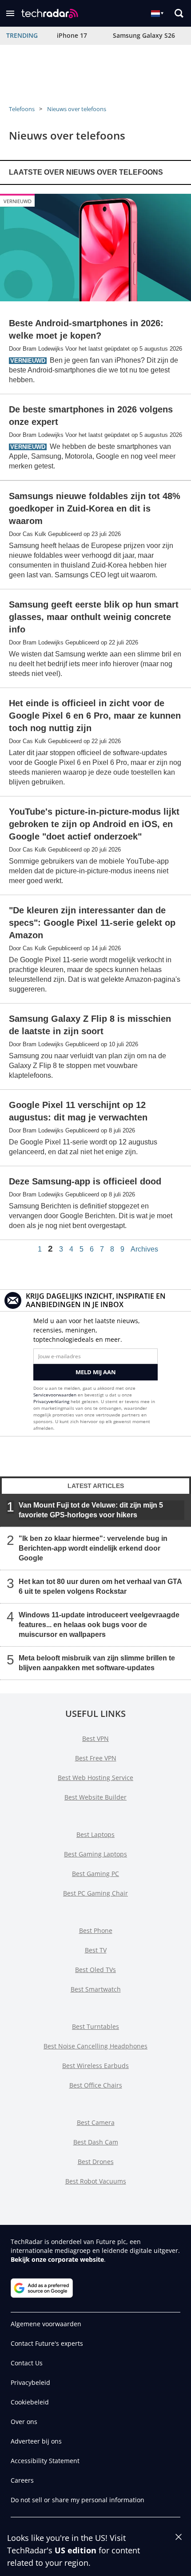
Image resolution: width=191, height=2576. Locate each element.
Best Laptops (95, 1834)
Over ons (24, 2422)
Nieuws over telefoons (77, 109)
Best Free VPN (96, 1758)
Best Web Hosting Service (95, 1778)
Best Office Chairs (96, 2085)
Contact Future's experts (47, 2343)
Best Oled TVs (95, 1970)
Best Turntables (95, 2026)
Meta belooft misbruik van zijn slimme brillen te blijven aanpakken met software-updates (97, 1663)
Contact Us (27, 2363)
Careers (22, 2480)
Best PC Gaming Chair (95, 1893)
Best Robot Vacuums (96, 2181)
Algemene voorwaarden (46, 2324)
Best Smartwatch (96, 1989)
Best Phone (96, 1930)
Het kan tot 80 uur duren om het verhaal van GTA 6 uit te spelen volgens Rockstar (100, 1586)
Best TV (96, 1950)
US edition (76, 2550)
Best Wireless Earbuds (95, 2066)
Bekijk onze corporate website (57, 2259)
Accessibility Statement (45, 2461)
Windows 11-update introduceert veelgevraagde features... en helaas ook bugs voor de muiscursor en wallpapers (99, 1625)
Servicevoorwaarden (55, 1395)
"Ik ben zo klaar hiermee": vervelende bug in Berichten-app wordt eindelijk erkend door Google (93, 1548)
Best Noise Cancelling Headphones (95, 2046)
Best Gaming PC (95, 1874)
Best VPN (95, 1738)
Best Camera (96, 2122)
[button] (10, 13)
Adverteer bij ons (36, 2441)
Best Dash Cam (96, 2142)
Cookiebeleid (30, 2402)
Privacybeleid (30, 2382)
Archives (144, 1249)
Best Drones (96, 2162)
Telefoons (22, 109)
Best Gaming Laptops (95, 1854)
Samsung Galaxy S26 (144, 35)
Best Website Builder (95, 1797)
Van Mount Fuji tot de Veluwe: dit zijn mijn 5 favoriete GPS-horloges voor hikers (91, 1510)
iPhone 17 (72, 35)
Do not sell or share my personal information (78, 2500)
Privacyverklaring (51, 1401)
